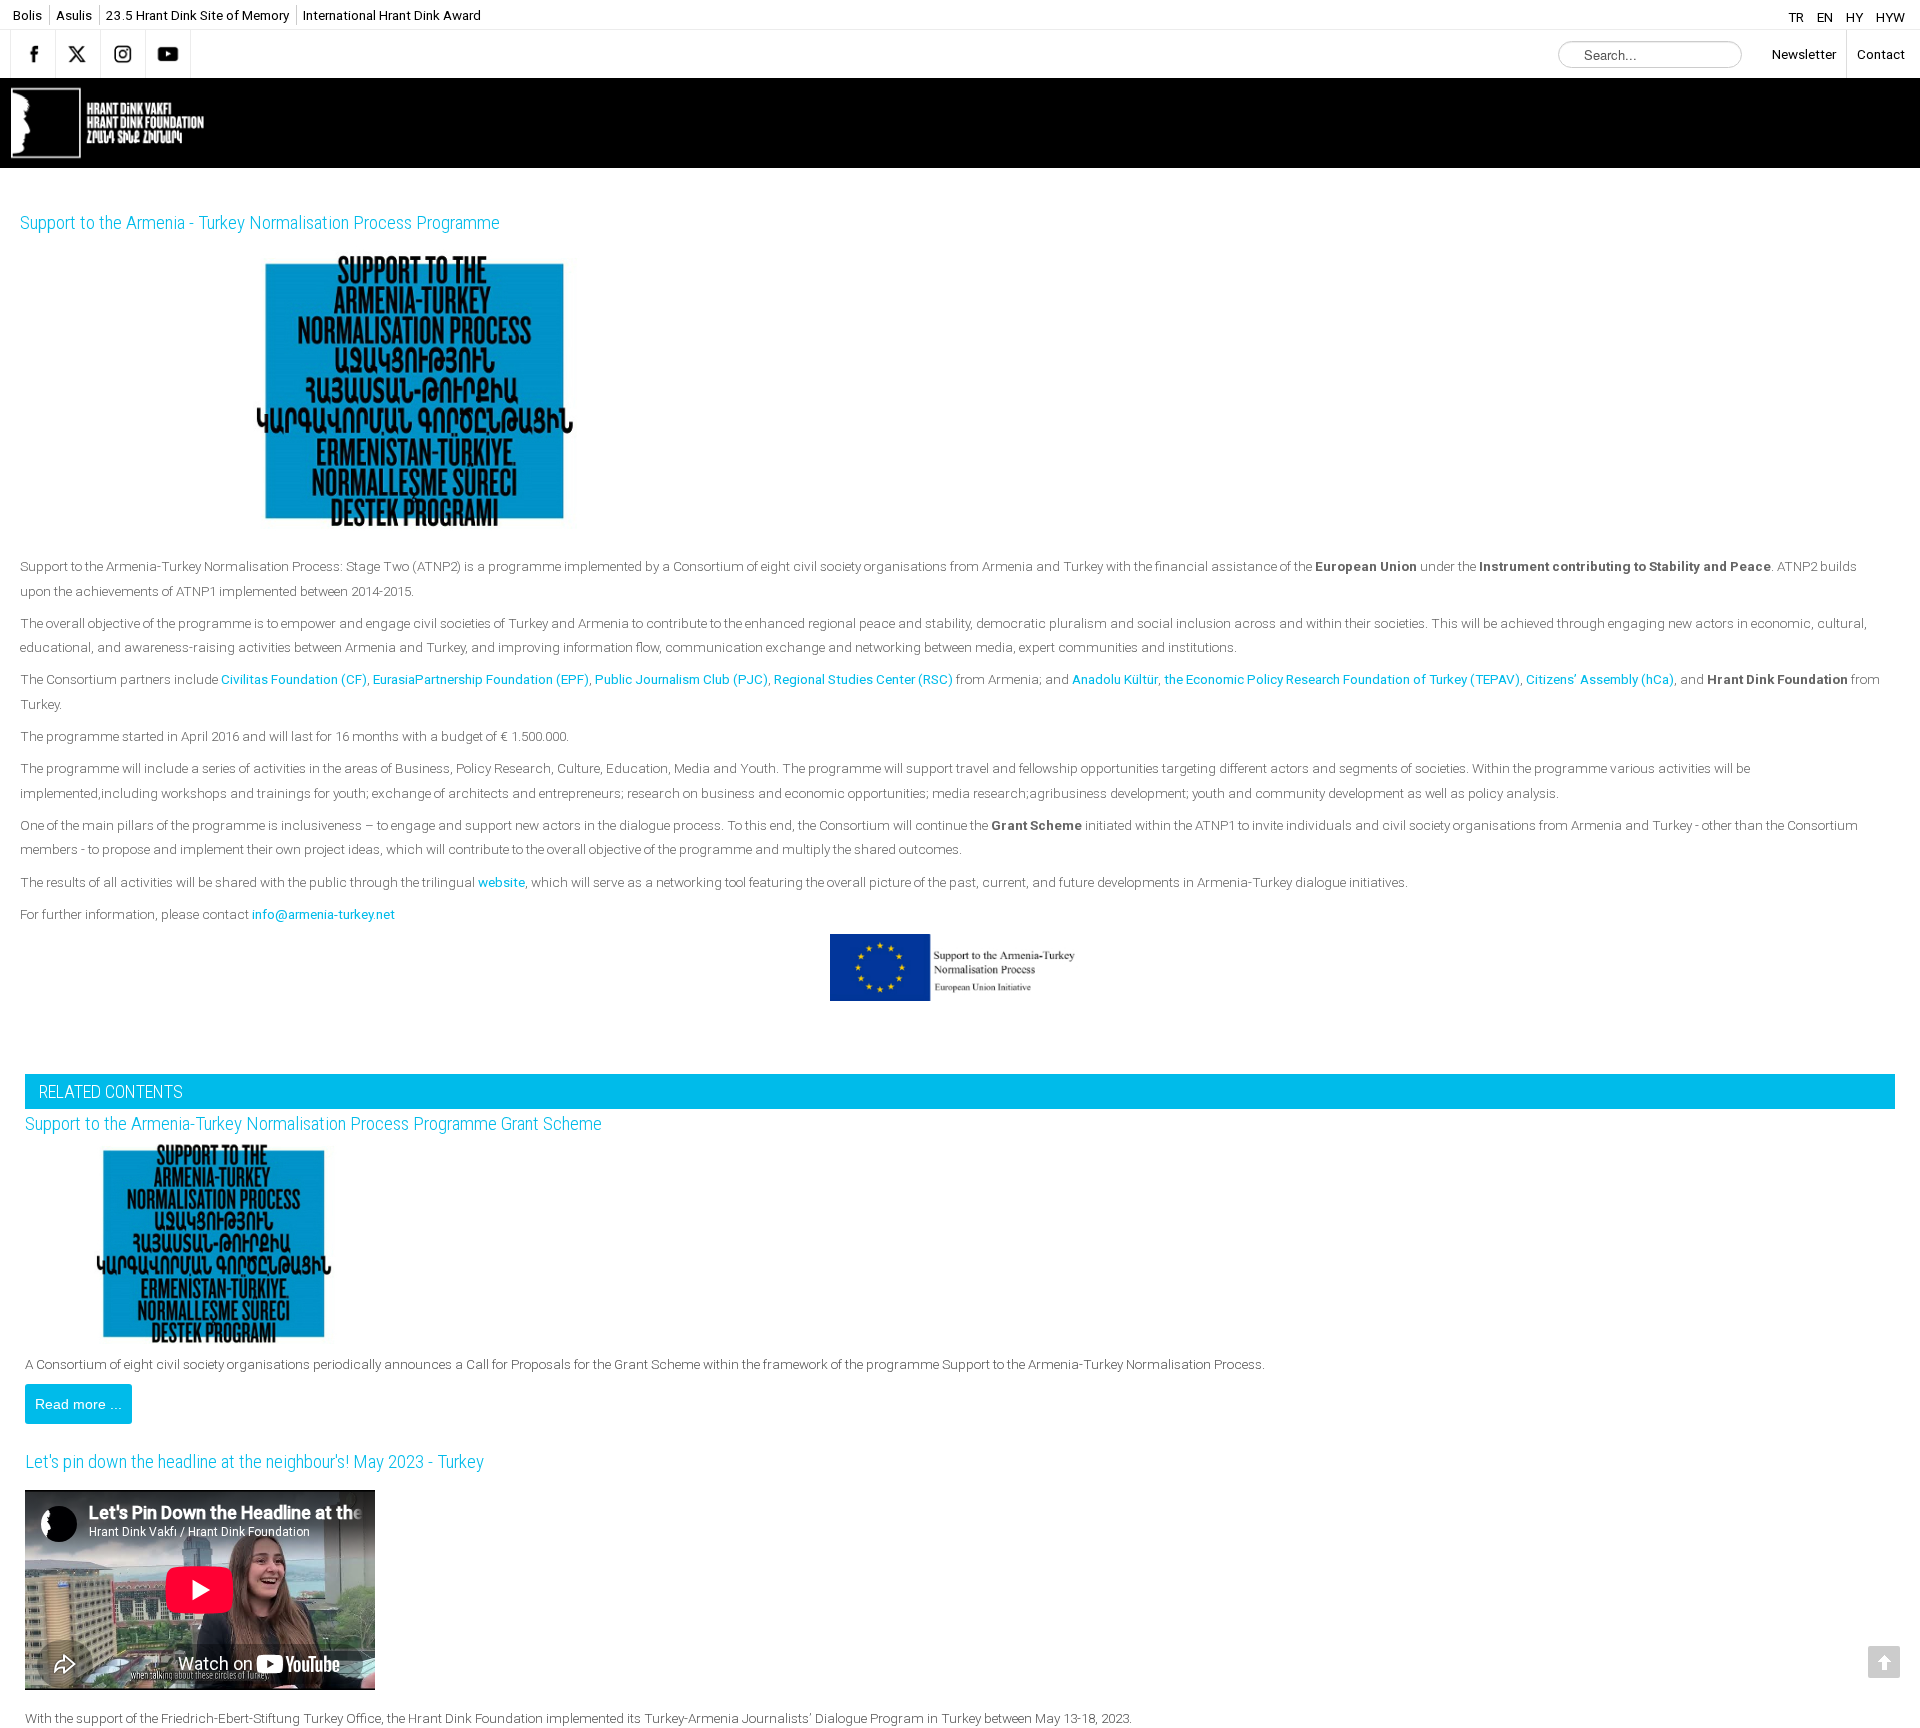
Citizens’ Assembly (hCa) (1600, 679)
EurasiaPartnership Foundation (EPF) (481, 679)
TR (1797, 17)
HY (1856, 17)
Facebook (33, 54)
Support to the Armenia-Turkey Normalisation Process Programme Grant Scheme (358, 1124)
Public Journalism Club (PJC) (681, 679)
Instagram (123, 54)
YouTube (168, 54)
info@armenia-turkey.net (323, 914)
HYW (1890, 17)
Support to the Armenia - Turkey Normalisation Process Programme (297, 223)
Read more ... (78, 1404)
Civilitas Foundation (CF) (294, 679)
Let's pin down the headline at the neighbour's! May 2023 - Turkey (290, 1465)
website (501, 882)
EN (1826, 17)
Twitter (78, 54)
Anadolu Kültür (1115, 679)
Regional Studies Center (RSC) (863, 679)
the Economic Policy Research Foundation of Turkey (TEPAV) (1342, 679)
